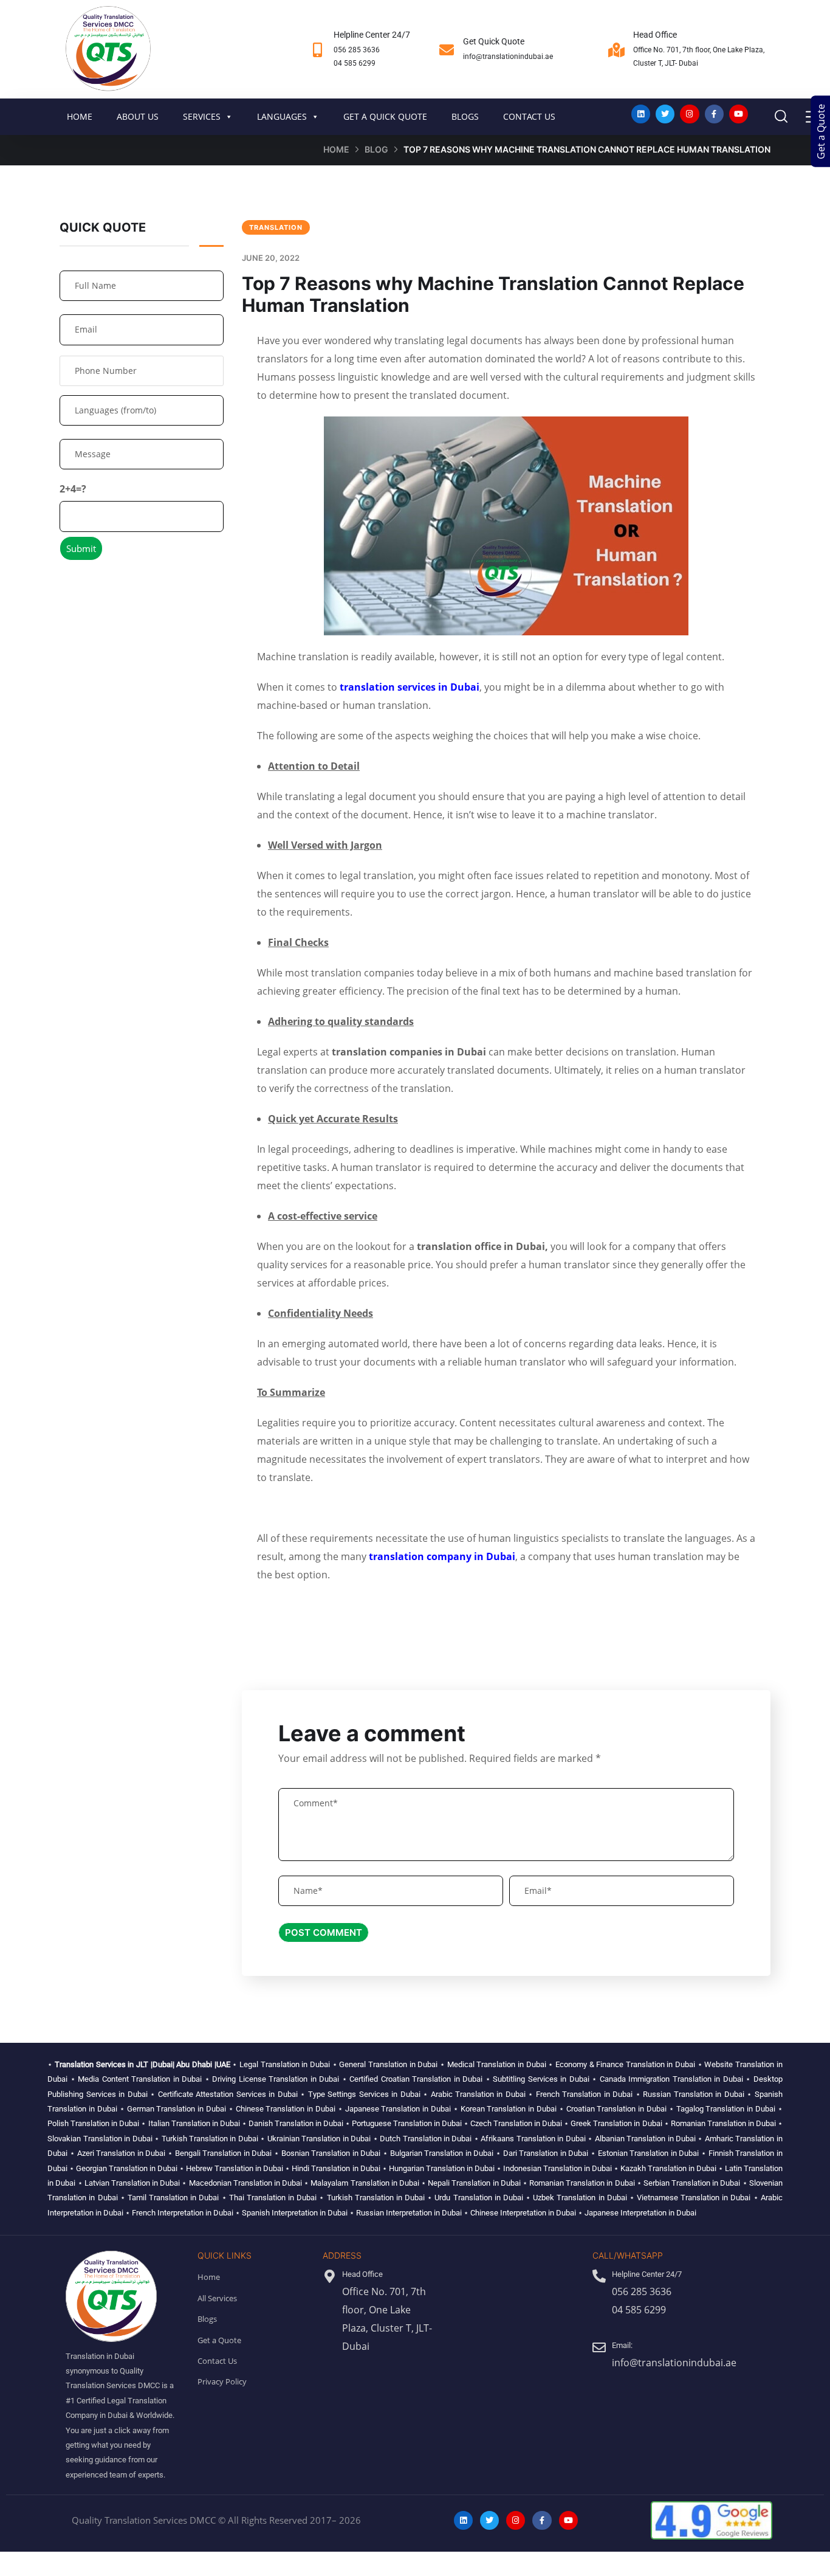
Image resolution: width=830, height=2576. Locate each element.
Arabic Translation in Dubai (478, 2094)
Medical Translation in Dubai (497, 2064)
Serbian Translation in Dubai (692, 2183)
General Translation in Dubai (388, 2064)
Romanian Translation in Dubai (723, 2123)
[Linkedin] (641, 114)
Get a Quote (821, 132)
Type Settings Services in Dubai (364, 2094)
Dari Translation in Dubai (546, 2153)
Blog (376, 149)
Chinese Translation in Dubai (286, 2109)
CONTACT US (529, 116)
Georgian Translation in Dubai (127, 2168)
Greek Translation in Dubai (616, 2123)
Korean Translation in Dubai (509, 2109)
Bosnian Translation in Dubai (331, 2153)
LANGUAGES (282, 116)
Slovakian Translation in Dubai (100, 2139)
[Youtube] (739, 114)
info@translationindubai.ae (508, 57)
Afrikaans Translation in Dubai (533, 2139)
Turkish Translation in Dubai (210, 2139)
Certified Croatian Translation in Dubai (416, 2079)
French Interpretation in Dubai (183, 2213)
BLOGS (465, 116)
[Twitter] (665, 114)
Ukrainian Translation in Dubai (319, 2139)
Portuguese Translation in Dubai (407, 2123)
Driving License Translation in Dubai (276, 2079)
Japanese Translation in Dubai (398, 2109)
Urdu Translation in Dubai (478, 2198)
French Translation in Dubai (584, 2094)
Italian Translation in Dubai (194, 2123)
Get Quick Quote (494, 41)
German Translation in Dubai (177, 2109)
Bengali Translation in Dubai (224, 2153)
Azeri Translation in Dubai (122, 2153)
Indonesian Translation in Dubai (557, 2168)
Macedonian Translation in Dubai (246, 2183)
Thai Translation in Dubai (273, 2198)
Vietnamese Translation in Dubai (694, 2198)
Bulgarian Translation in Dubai (442, 2153)
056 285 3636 (357, 50)
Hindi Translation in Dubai (336, 2168)
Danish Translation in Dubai (296, 2123)
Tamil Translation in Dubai (173, 2198)
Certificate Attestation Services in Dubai (228, 2094)
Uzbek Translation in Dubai (580, 2198)
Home (336, 149)
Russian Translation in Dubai (693, 2094)
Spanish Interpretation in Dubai (295, 2213)
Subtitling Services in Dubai (541, 2079)
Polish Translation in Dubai (93, 2123)
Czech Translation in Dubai (516, 2123)
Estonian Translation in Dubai (649, 2153)
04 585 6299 (355, 63)
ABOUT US (138, 116)
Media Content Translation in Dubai (140, 2079)
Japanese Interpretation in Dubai (640, 2213)
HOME (80, 116)
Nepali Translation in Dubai (474, 2183)
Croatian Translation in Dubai (616, 2109)
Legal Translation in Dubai (285, 2064)
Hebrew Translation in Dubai (235, 2168)
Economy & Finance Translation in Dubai (625, 2064)
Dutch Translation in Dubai (426, 2139)
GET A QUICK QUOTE (385, 116)
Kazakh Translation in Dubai (668, 2168)
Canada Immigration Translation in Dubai (671, 2079)
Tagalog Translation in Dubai (726, 2109)
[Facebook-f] (714, 114)
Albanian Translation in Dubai (645, 2139)
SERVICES (202, 116)
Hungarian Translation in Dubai (442, 2168)
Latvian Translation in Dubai (132, 2183)
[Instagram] (689, 114)
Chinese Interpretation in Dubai (523, 2213)
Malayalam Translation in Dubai (365, 2183)
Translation (276, 227)
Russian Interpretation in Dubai (409, 2213)
